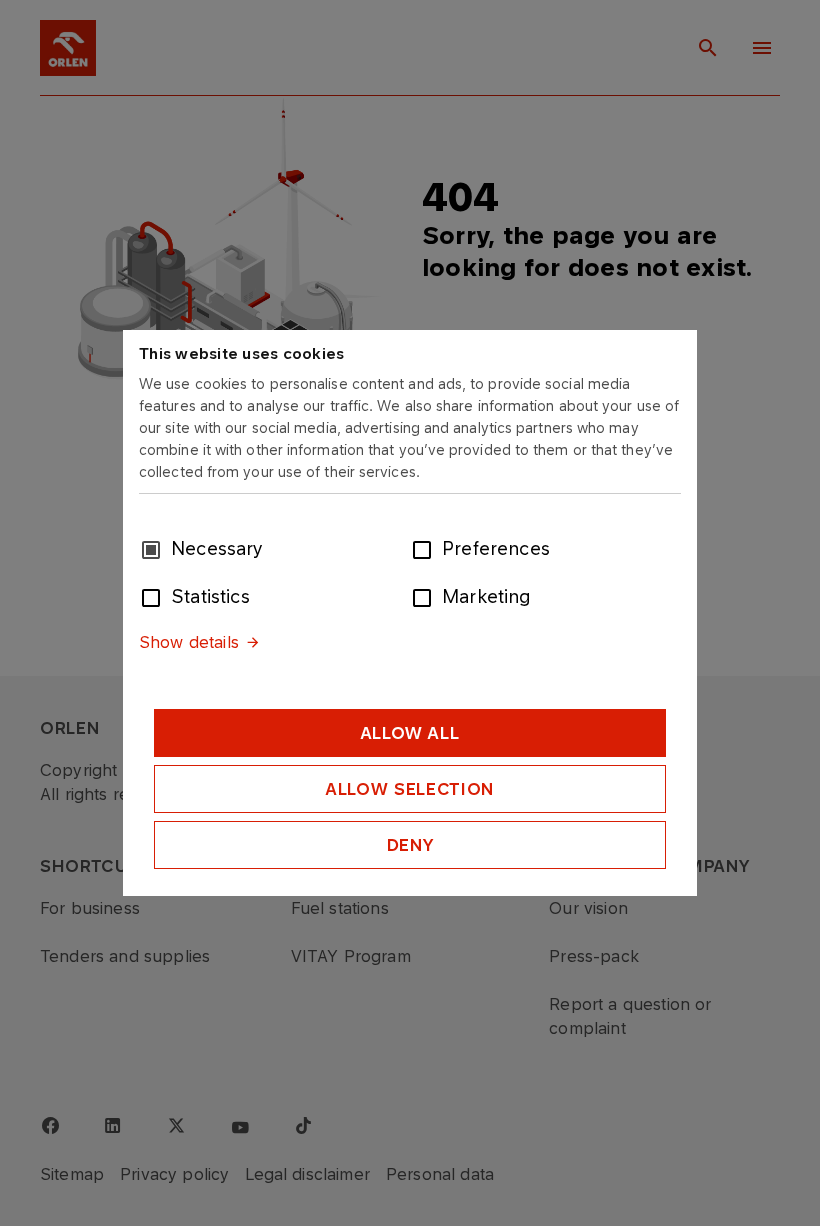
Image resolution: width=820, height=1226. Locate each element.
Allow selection (410, 789)
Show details (189, 642)
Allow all (410, 733)
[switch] (426, 548)
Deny (410, 845)
